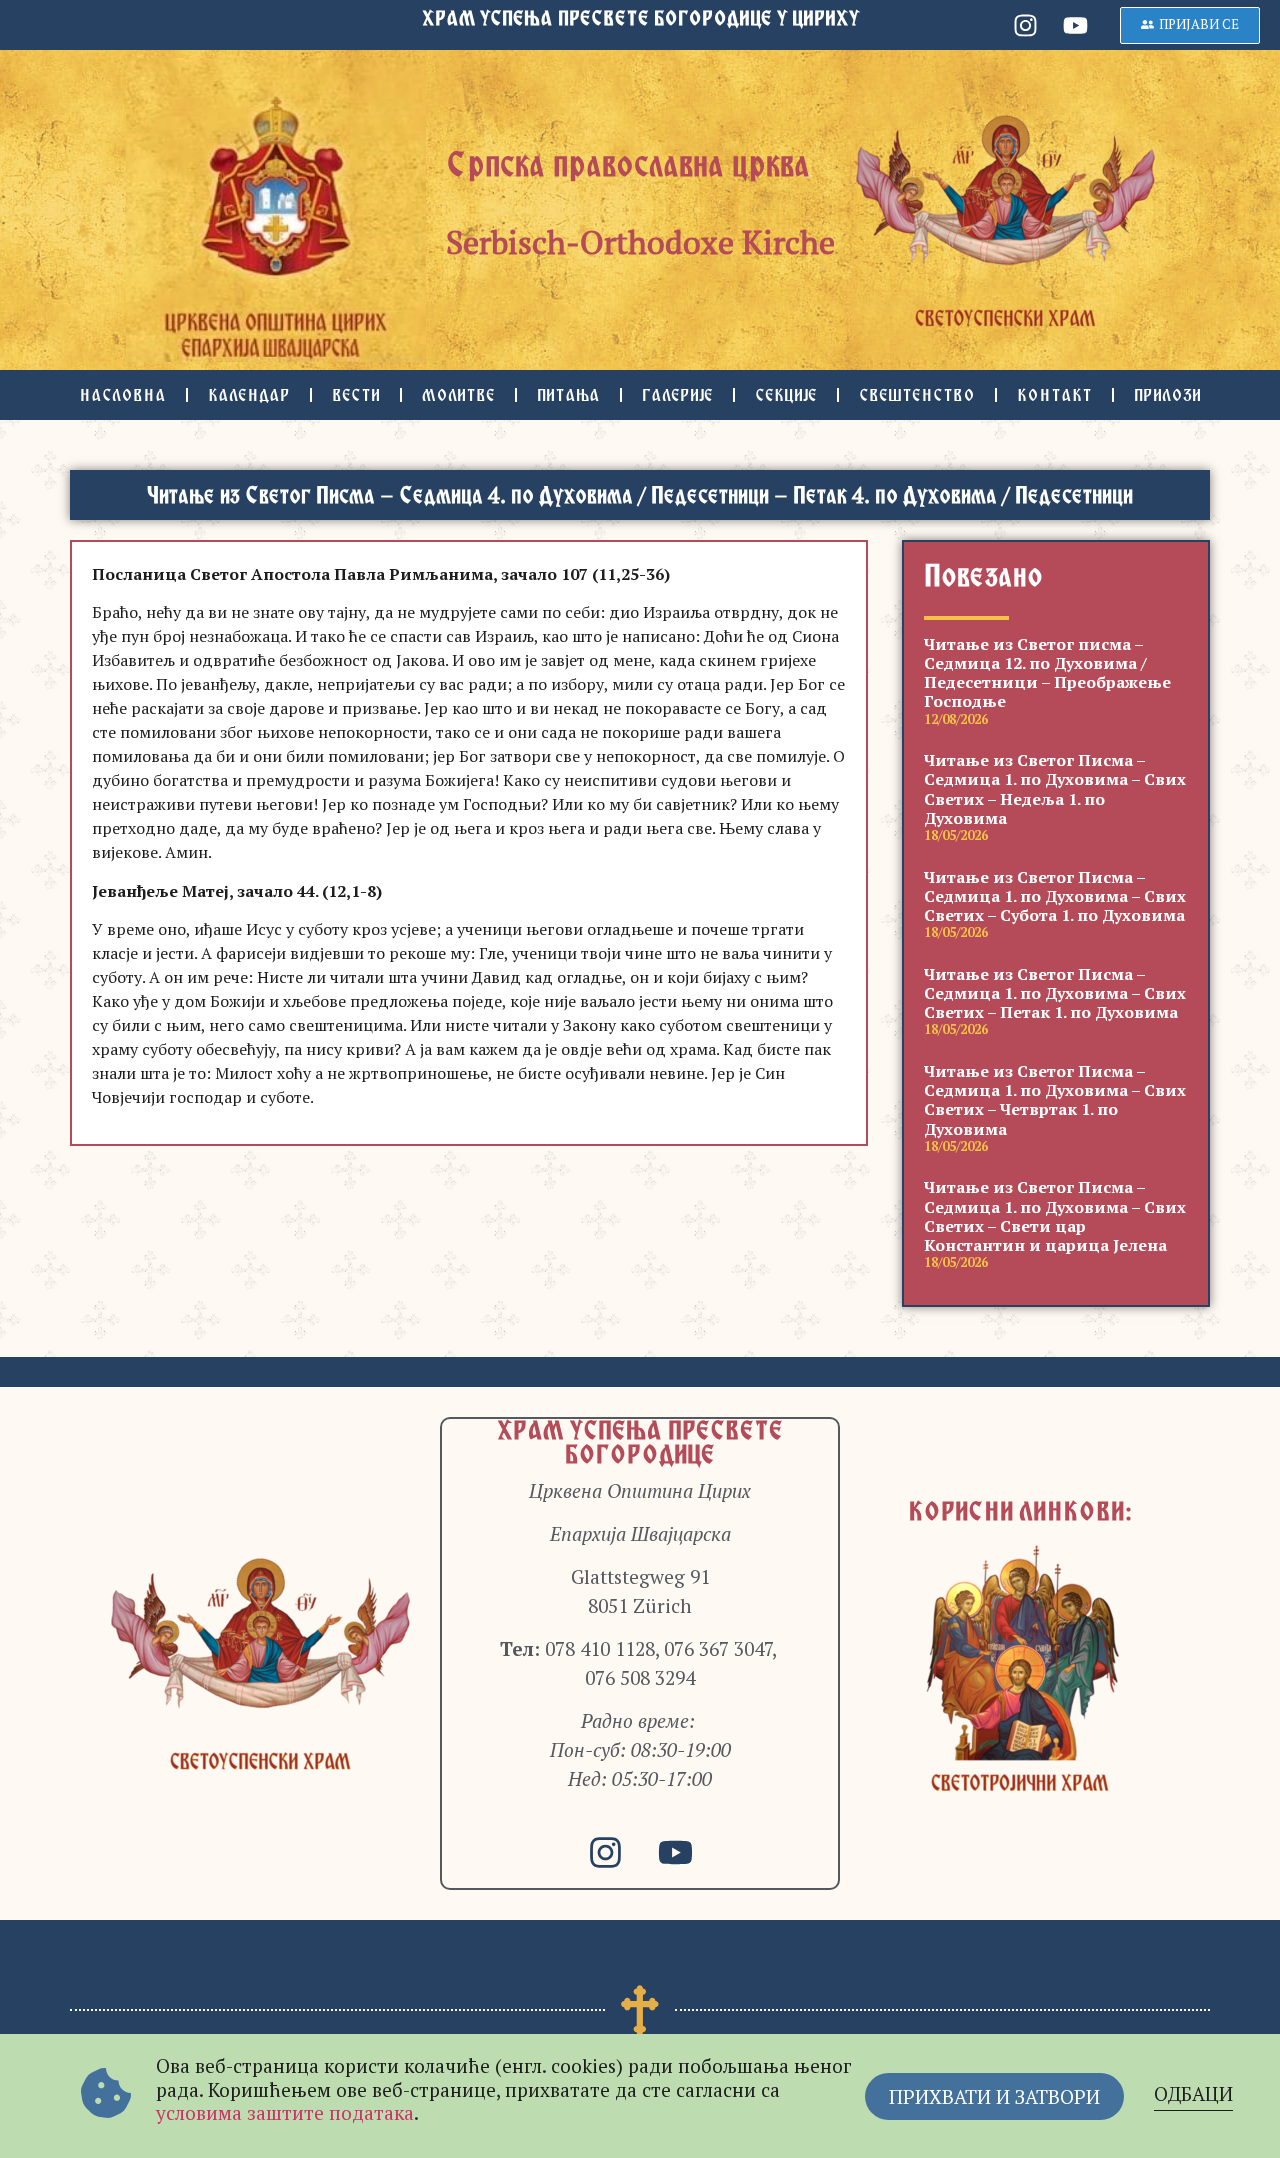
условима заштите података (285, 2112)
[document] (640, 1079)
